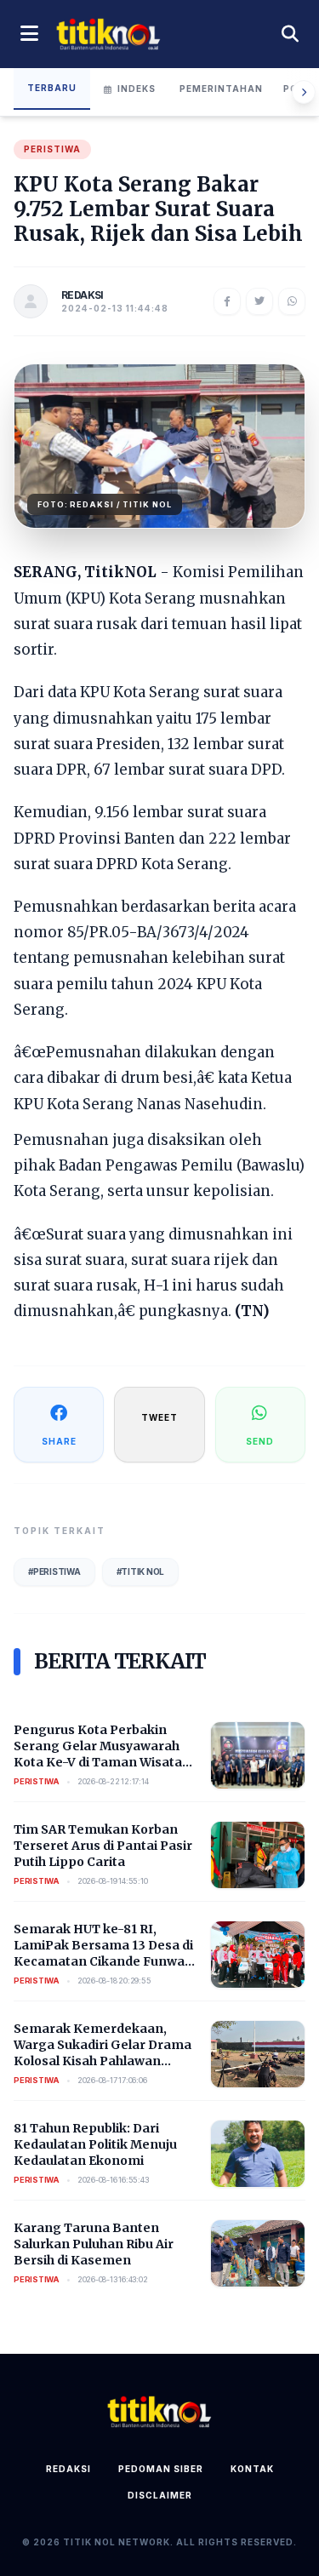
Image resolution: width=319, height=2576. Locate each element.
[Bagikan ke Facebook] (227, 301)
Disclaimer (160, 2495)
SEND (260, 1441)
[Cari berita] (290, 34)
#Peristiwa (54, 1571)
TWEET (159, 1417)
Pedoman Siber (161, 2469)
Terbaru (52, 88)
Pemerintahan (221, 89)
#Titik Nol (141, 1571)
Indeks (137, 89)
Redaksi (68, 2469)
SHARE (59, 1441)
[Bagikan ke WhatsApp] (292, 301)
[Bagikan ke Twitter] (259, 301)
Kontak (252, 2469)
